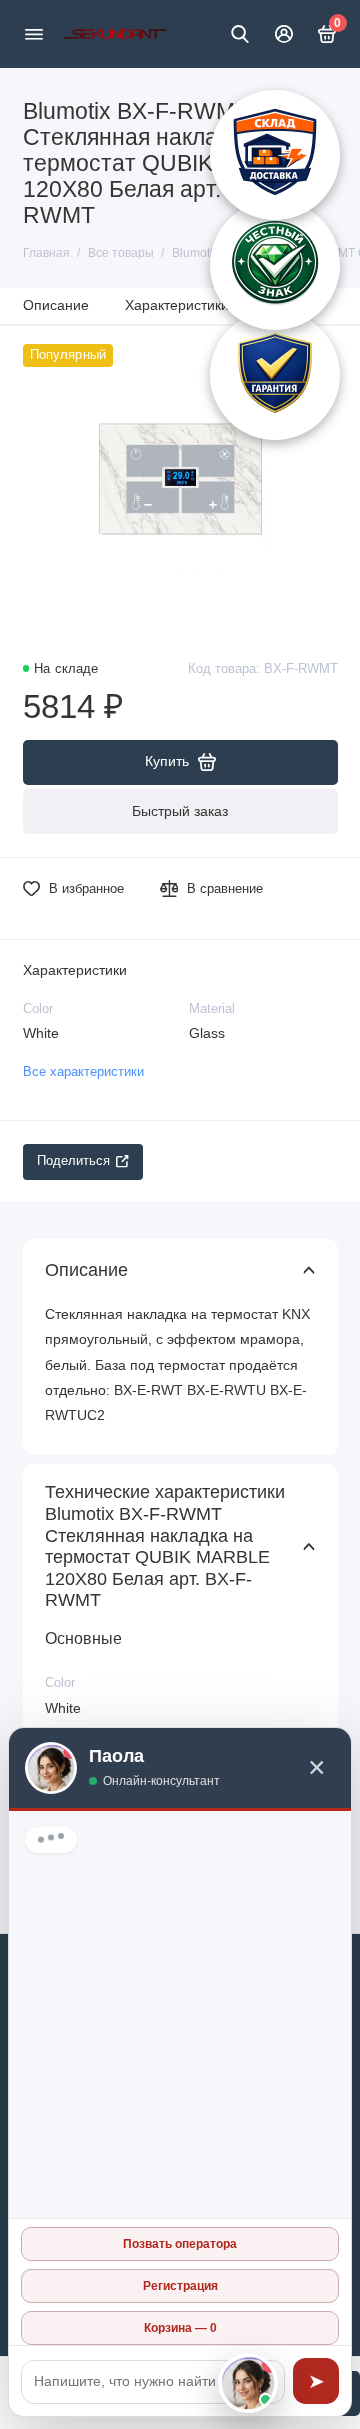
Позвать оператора (180, 2244)
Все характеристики (83, 1072)
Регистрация (180, 2286)
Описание (56, 305)
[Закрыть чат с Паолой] (248, 2383)
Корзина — (180, 2328)
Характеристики (177, 305)
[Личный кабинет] (284, 34)
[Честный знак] (275, 265)
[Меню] (34, 34)
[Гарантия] (275, 375)
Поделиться (73, 1161)
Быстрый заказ (180, 811)
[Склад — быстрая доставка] (275, 155)
